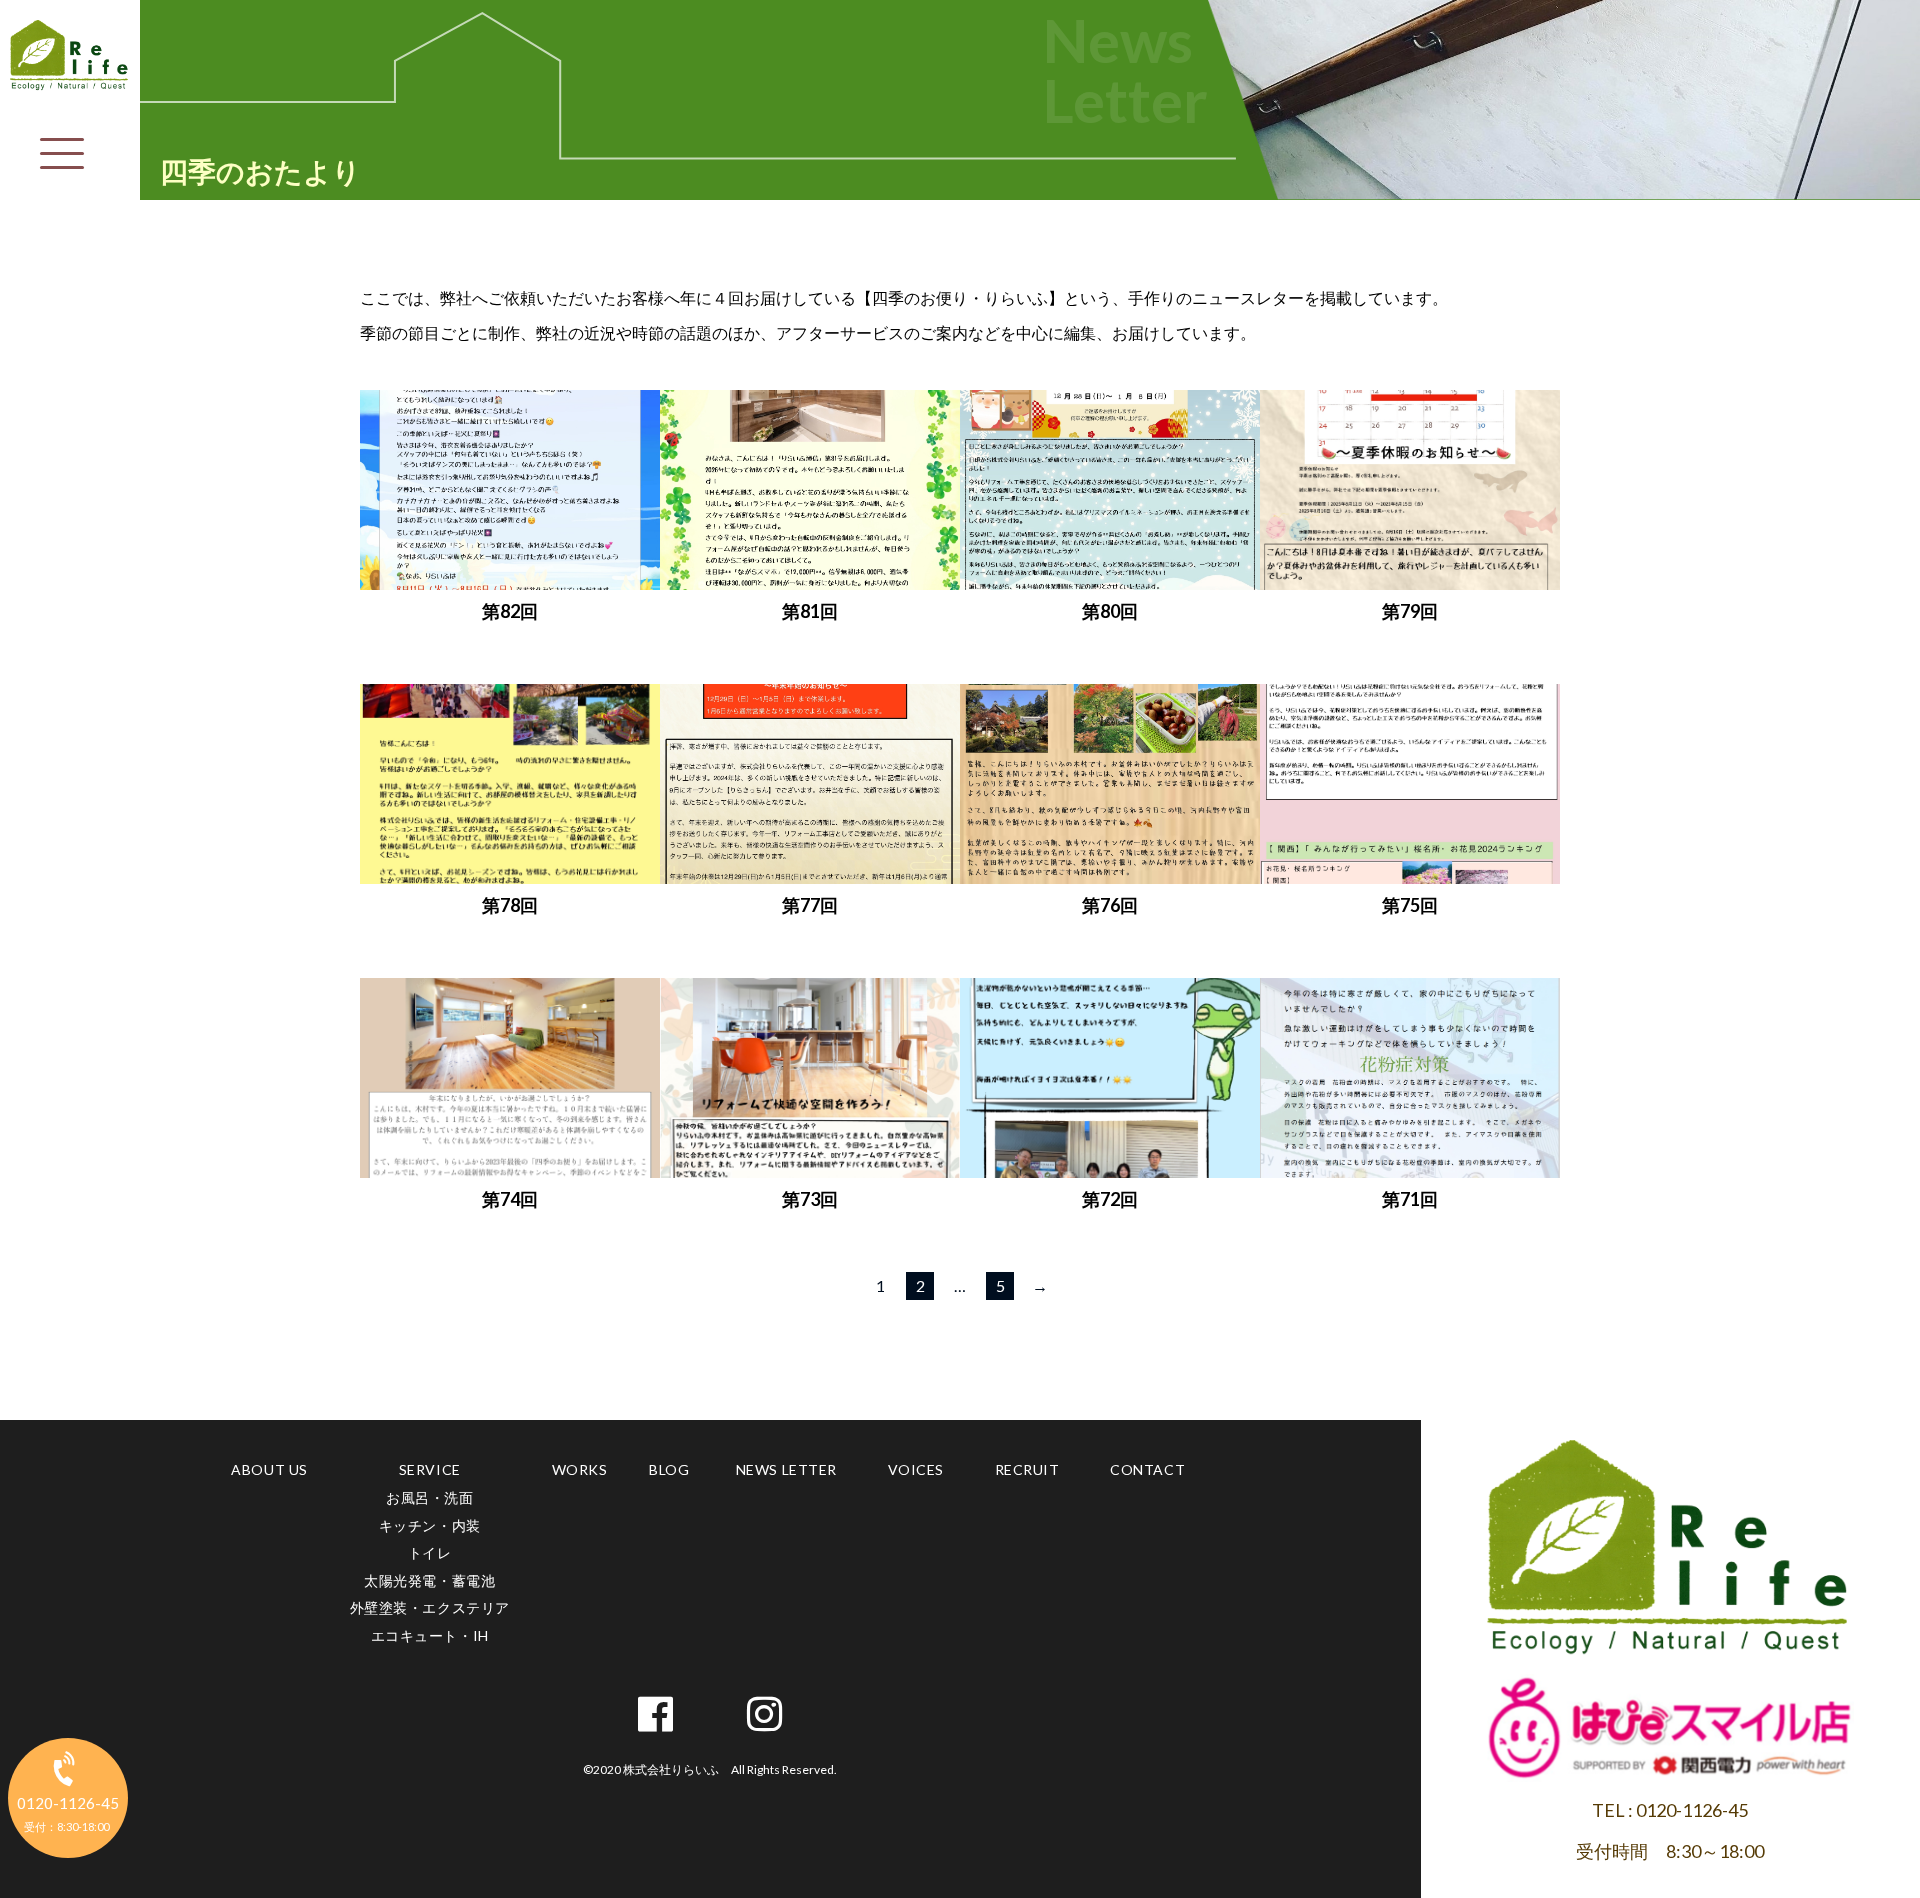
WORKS (580, 1469)
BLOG (669, 1469)
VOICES (916, 1469)
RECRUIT (1027, 1469)
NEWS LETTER (786, 1469)
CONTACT (1147, 1469)
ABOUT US (269, 1469)
